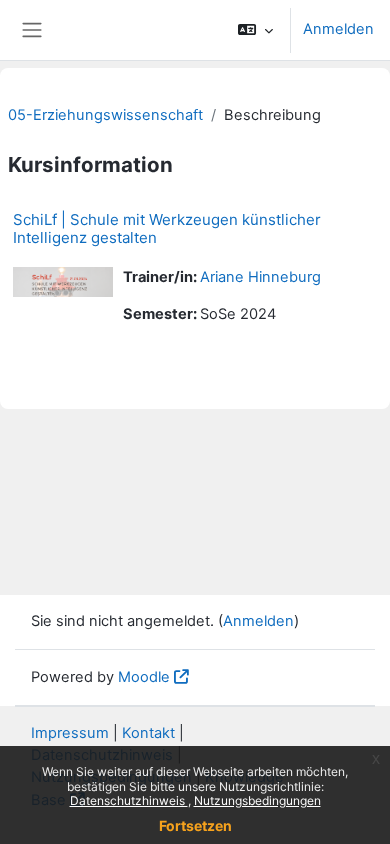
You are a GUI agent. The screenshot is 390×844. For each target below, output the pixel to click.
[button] (255, 30)
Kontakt (148, 733)
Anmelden (338, 29)
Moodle (144, 677)
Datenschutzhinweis (129, 800)
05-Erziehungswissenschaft (105, 115)
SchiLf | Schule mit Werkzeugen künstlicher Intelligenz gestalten (167, 228)
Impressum (70, 733)
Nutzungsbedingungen (257, 800)
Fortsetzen (195, 825)
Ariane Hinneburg (260, 277)
